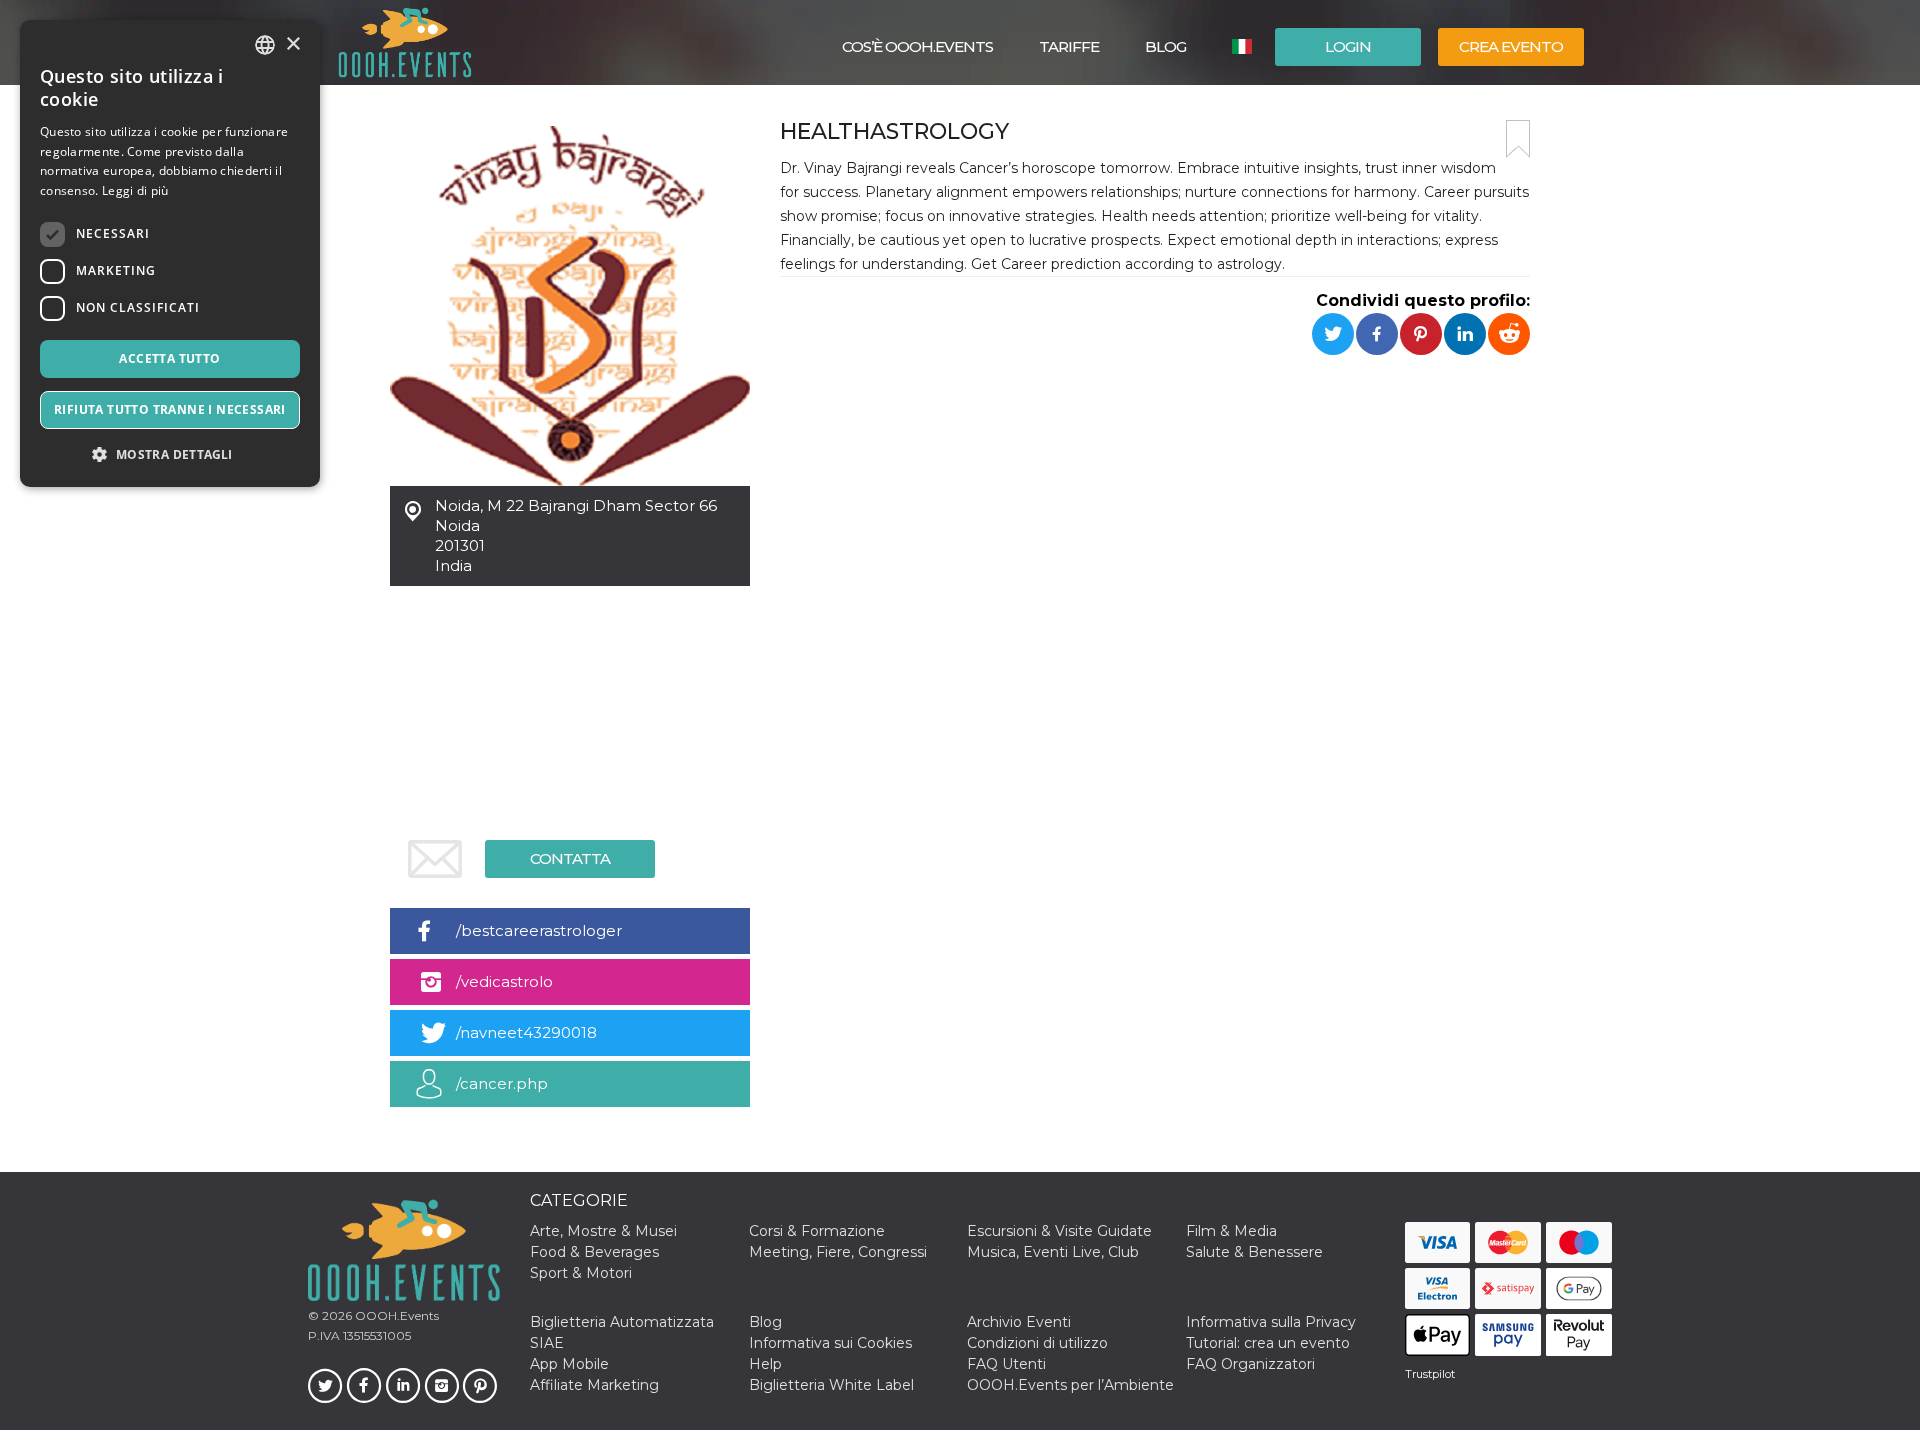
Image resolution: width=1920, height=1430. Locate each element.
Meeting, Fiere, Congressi (838, 1252)
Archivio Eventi (1019, 1322)
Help (765, 1364)
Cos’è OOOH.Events (917, 46)
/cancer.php (502, 1083)
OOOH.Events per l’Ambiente (1070, 1385)
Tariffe (1069, 46)
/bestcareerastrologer (539, 930)
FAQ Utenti (1006, 1364)
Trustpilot (1430, 1374)
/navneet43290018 (526, 1032)
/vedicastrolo (504, 981)
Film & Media (1231, 1231)
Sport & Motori (581, 1273)
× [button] (292, 44)
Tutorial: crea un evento (1268, 1343)
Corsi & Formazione (817, 1231)
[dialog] (170, 253)
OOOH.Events (395, 1315)
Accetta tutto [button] (169, 358)
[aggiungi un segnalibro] (1518, 139)
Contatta (570, 858)
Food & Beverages (594, 1252)
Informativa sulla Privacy (1271, 1322)
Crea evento (1511, 46)
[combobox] (265, 45)
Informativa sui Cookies (830, 1343)
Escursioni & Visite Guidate (1059, 1231)
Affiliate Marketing (594, 1385)
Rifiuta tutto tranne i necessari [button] (170, 409)
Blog (1165, 46)
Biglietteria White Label (831, 1385)
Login (1348, 46)
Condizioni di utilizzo (1037, 1343)
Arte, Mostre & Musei (603, 1231)
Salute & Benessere (1254, 1252)
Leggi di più (135, 190)
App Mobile (569, 1364)
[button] (170, 454)
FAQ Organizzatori (1250, 1364)
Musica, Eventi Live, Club (1053, 1252)
